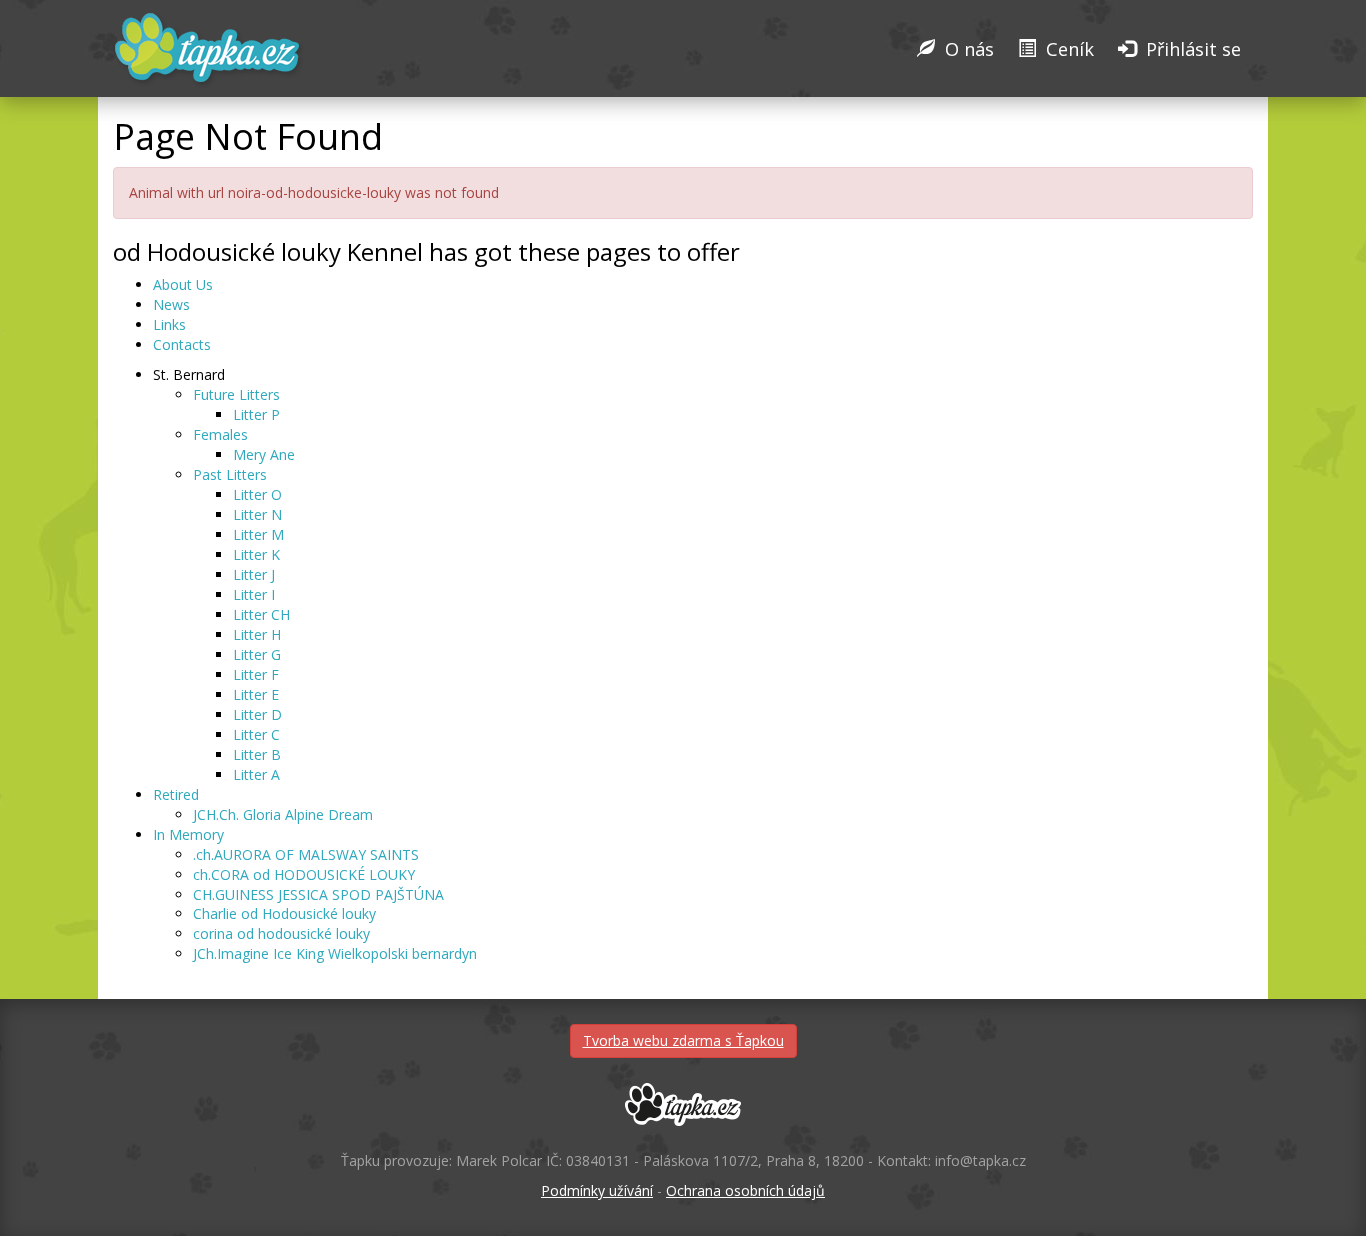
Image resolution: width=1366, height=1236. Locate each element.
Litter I (254, 594)
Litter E (256, 694)
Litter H (257, 634)
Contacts (182, 344)
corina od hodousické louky (281, 933)
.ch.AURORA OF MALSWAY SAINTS (306, 854)
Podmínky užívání (597, 1190)
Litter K (256, 554)
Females (220, 434)
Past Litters (230, 474)
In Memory (188, 834)
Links (169, 324)
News (171, 304)
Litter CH (261, 614)
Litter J (254, 574)
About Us (183, 284)
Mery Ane (264, 454)
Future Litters (236, 394)
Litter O (257, 494)
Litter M (258, 534)
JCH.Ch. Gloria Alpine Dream (283, 814)
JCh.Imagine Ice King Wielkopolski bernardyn (335, 953)
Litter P (256, 414)
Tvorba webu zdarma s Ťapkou (683, 1040)
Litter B (257, 754)
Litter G (257, 654)
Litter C (256, 734)
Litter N (257, 514)
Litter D (257, 714)
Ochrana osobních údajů (745, 1190)
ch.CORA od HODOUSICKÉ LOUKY (304, 874)
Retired (176, 794)
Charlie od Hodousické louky (284, 913)
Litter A (256, 774)
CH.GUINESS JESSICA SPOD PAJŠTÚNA (318, 894)
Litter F (256, 674)
